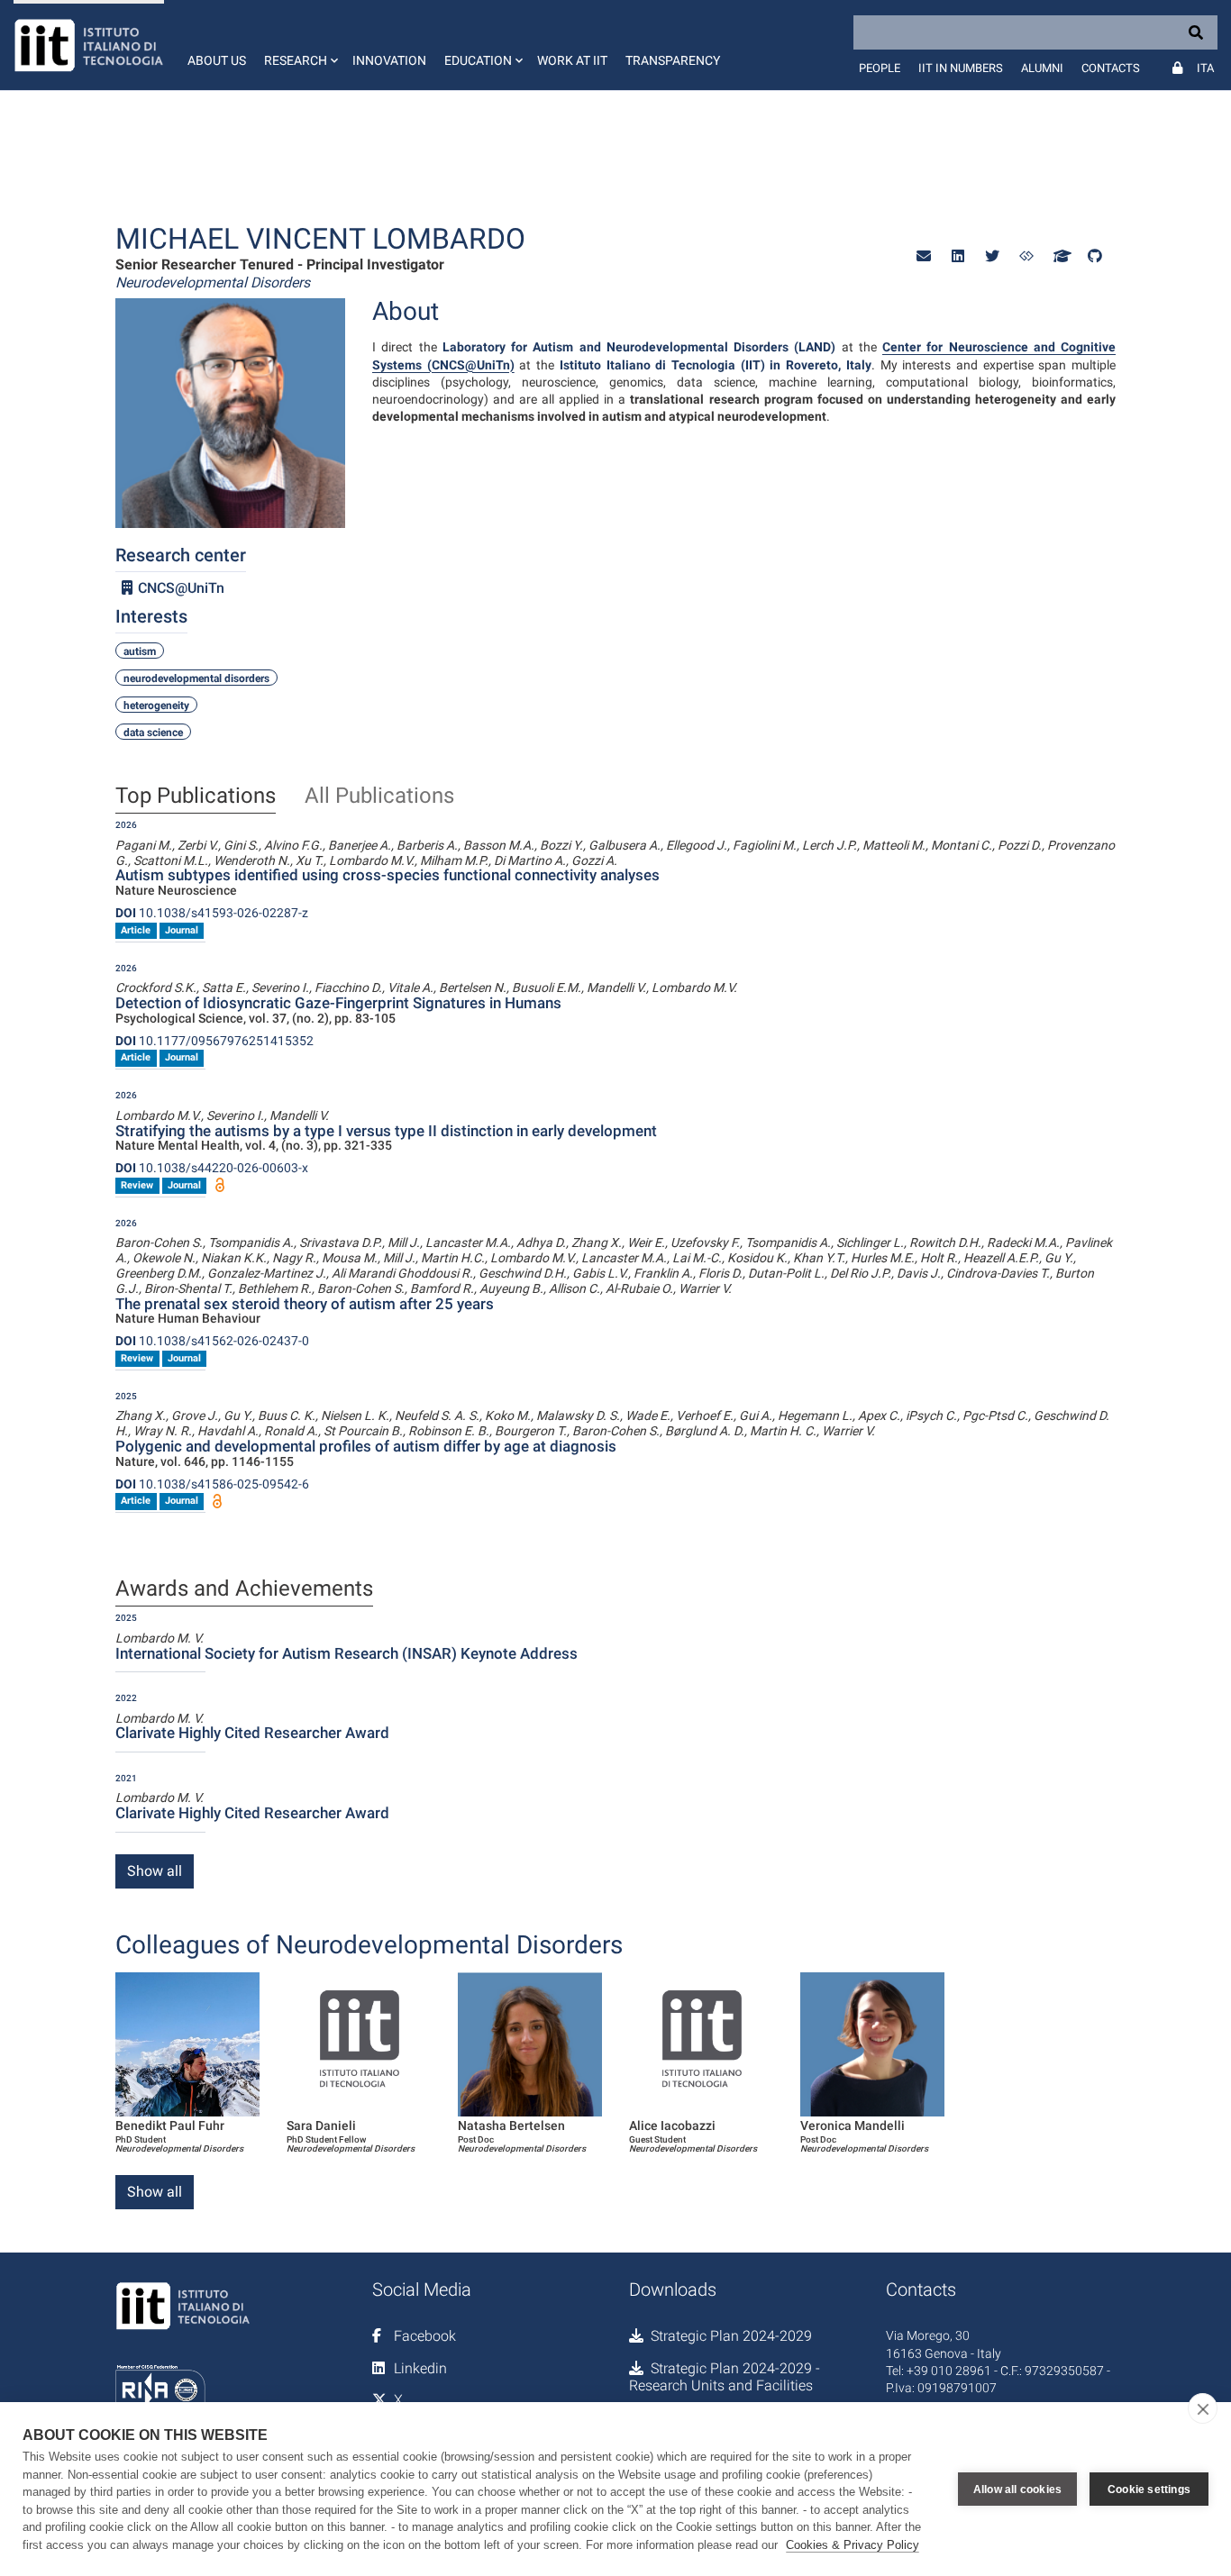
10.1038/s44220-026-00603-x (212, 1168)
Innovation (389, 60)
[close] (1203, 2408)
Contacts (1111, 68)
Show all (155, 1871)
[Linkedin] (958, 256)
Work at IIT (572, 60)
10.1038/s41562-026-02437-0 (212, 1341)
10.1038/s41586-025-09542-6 (212, 1484)
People (880, 68)
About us (217, 60)
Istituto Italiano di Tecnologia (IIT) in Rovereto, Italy (716, 365)
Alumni (1042, 68)
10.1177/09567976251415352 (214, 1041)
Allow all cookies (1017, 2490)
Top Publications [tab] (196, 796)
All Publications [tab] (379, 796)
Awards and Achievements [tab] (244, 1589)
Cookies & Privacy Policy (853, 2545)
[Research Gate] (1026, 256)
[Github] (1095, 256)
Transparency (673, 60)
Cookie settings (1149, 2490)
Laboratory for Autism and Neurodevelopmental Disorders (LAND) (639, 347)
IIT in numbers (961, 68)
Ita (1205, 68)
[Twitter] (992, 256)
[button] (299, 45)
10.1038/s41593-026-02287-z (212, 913)
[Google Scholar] (1061, 256)
